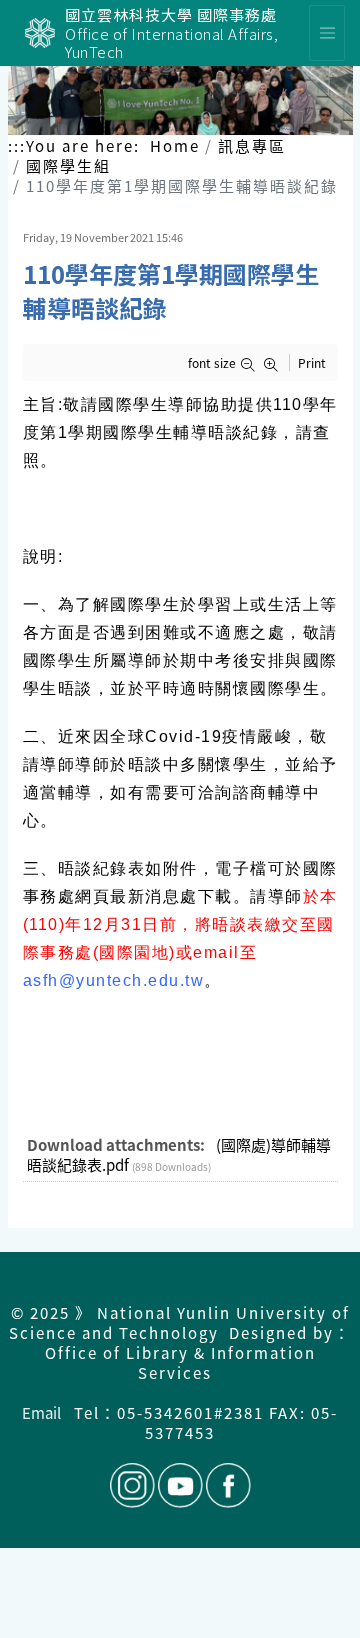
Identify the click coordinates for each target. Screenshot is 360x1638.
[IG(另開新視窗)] (132, 1485)
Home (175, 145)
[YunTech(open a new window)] (40, 32)
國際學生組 (68, 165)
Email (41, 1412)
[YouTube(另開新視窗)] (180, 1485)
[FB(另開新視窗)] (227, 1485)
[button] (251, 365)
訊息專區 (252, 145)
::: (17, 146)
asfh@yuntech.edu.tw (114, 980)
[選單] (327, 33)
